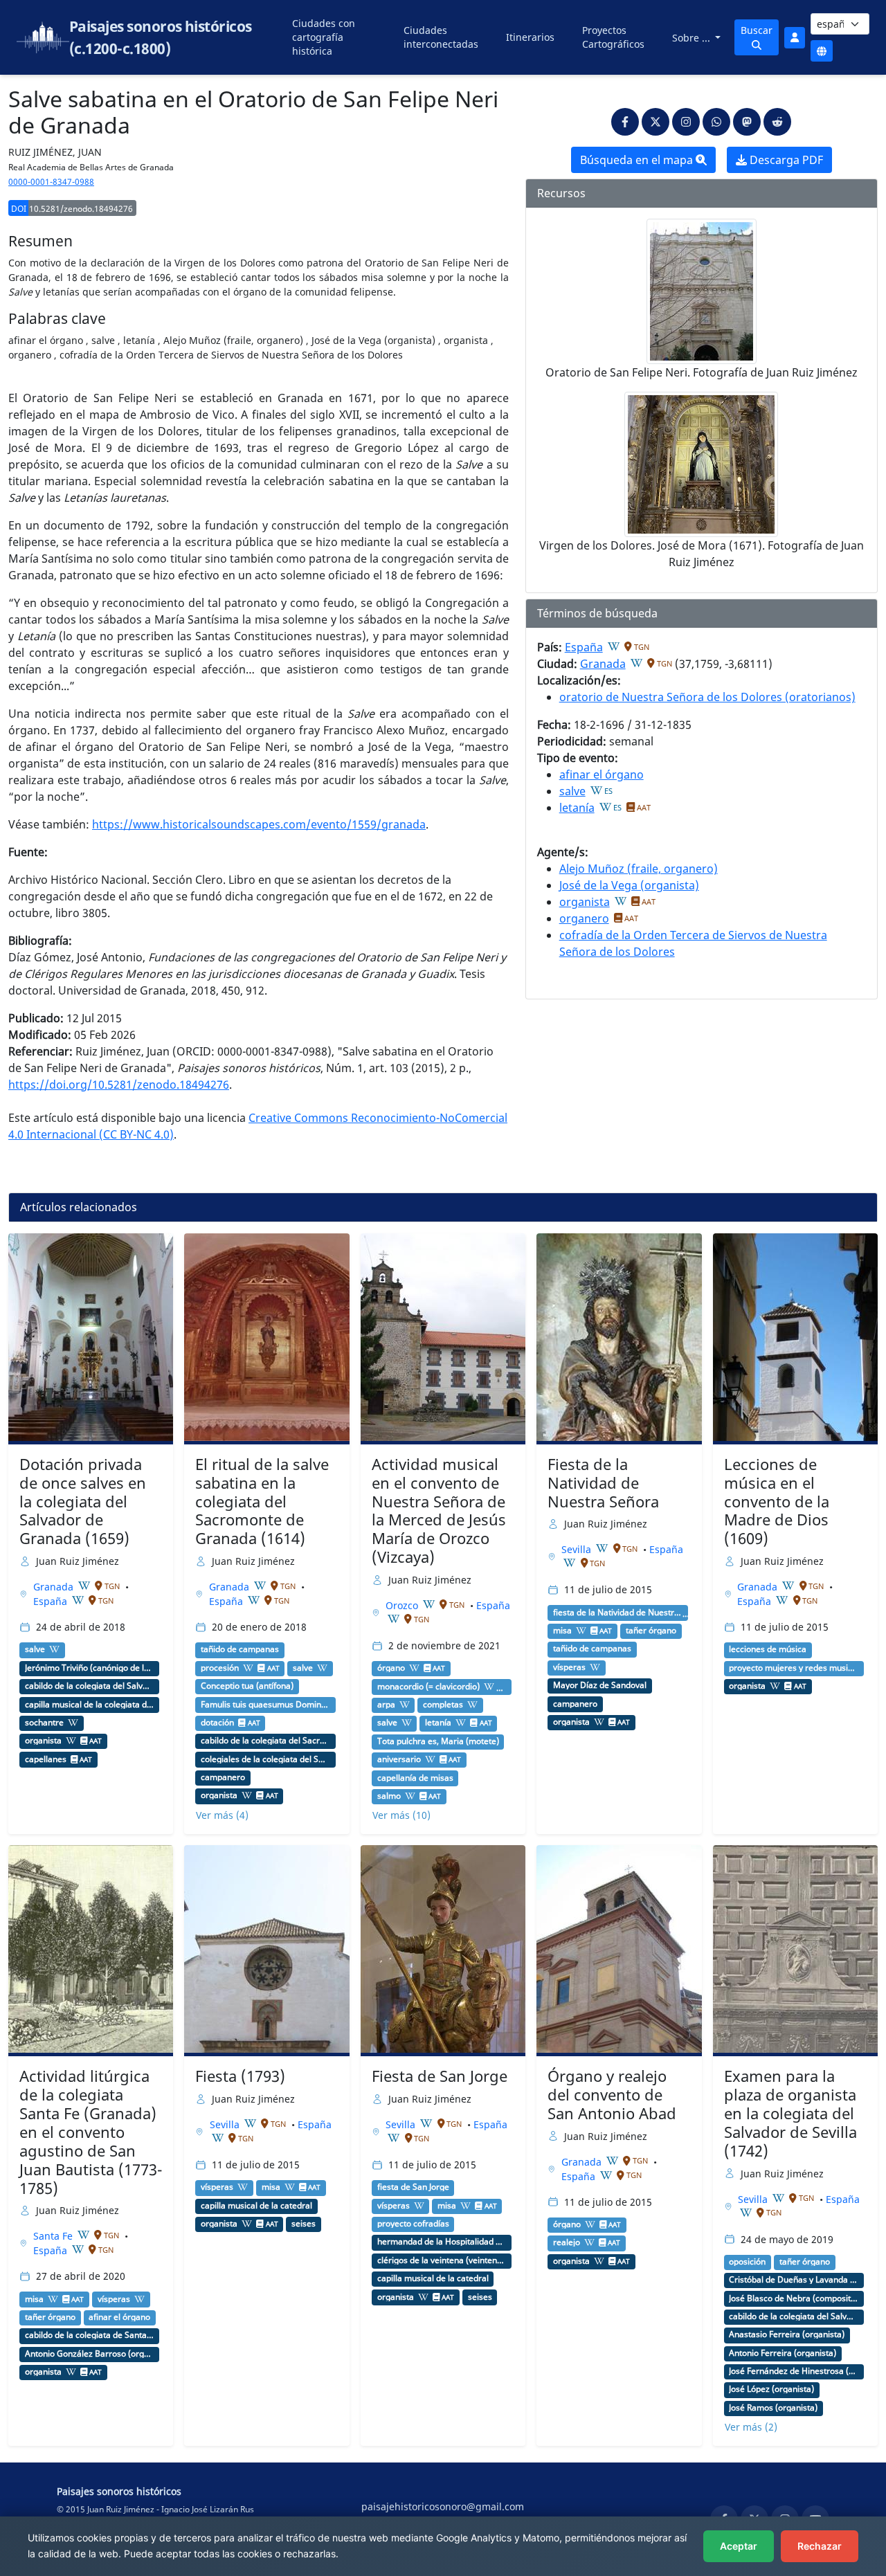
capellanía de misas (415, 1778)
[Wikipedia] (614, 646)
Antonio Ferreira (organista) (783, 2353)
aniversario (399, 1759)
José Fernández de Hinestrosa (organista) (794, 2371)
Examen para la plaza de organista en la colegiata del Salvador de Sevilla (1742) (790, 2113)
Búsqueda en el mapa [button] (638, 160)
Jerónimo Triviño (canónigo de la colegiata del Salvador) (90, 1668)
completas (443, 1705)
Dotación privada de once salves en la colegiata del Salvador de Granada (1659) (83, 1502)
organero (584, 918)
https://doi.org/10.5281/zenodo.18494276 (119, 1085)
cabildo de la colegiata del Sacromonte (265, 1741)
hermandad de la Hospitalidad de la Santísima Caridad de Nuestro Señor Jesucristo (442, 2242)
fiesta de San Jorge (413, 2187)
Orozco (403, 1605)
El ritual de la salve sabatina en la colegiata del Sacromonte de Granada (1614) (262, 1502)
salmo (389, 1796)
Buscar (757, 30)
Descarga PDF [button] (785, 160)
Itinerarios (530, 37)
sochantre (44, 1723)
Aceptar (739, 2546)
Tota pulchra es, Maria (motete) (438, 1741)
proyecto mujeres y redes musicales (794, 1668)
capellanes (46, 1759)
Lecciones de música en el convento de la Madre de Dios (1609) (777, 1502)
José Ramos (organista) (773, 2408)
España (584, 647)
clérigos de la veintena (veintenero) (442, 2260)
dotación (217, 1723)
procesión (220, 1668)
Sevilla (578, 1549)
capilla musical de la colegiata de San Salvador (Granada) (90, 1705)
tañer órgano (651, 1631)
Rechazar (820, 2546)
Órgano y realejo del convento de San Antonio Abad (612, 2095)
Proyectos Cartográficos (613, 37)
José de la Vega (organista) (629, 885)
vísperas (569, 1667)
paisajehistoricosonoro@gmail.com (443, 2506)
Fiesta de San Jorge (440, 2076)
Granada (603, 664)
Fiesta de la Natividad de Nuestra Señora (603, 1483)
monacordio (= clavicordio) (428, 1687)
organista (585, 902)
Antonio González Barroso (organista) (90, 2354)
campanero (223, 1777)
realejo (567, 2242)
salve (572, 791)
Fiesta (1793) (240, 2076)
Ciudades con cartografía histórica (324, 37)
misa (562, 1631)
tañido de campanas (240, 1649)
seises (304, 2224)
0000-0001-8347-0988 (51, 182)
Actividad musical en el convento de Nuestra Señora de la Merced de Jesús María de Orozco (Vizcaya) (439, 1511)
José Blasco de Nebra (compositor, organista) (794, 2298)
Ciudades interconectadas (441, 37)
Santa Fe (54, 2236)
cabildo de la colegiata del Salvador (90, 1686)
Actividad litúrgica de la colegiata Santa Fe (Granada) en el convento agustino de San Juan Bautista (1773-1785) (91, 2132)
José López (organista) (771, 2389)
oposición (747, 2262)
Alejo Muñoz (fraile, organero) (639, 869)
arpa (386, 1705)
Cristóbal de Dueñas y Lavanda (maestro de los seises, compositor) (794, 2280)
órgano (391, 1668)
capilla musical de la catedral (256, 2206)
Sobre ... (693, 38)
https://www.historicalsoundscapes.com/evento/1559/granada (259, 824)
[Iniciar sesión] (795, 38)
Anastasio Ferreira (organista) (787, 2334)
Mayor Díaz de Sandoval (600, 1685)
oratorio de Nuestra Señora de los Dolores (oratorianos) (707, 697)
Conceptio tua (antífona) (247, 1686)
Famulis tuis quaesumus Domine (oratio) (265, 1705)
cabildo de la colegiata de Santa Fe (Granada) (90, 2335)
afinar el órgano (602, 774)
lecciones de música (768, 1649)
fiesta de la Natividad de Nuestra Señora (618, 1613)
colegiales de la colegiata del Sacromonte (265, 1759)
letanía (577, 808)
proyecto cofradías (413, 2224)
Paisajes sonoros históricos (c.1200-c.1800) (161, 37)
